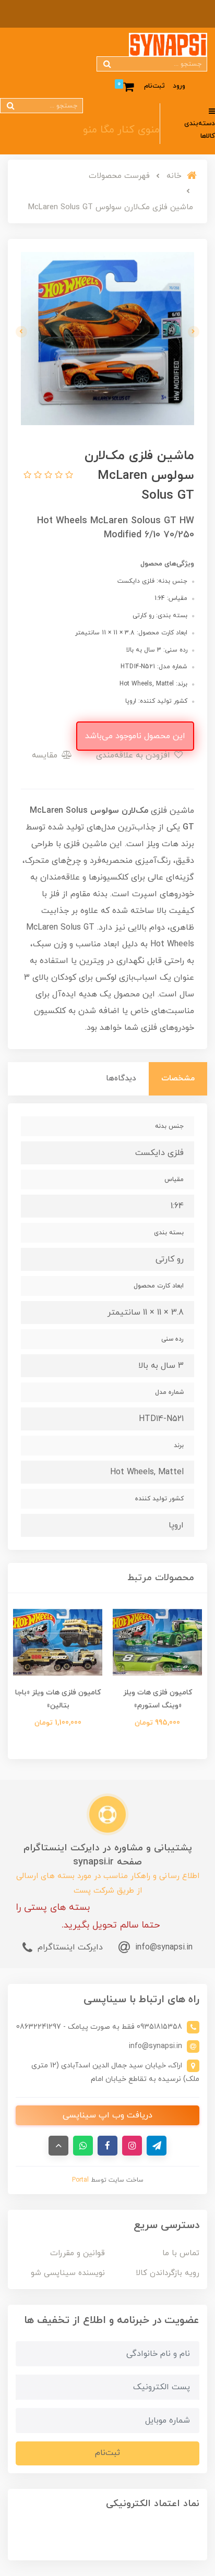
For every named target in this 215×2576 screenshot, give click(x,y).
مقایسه (46, 755)
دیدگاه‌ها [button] (121, 1079)
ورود (179, 86)
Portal (80, 2180)
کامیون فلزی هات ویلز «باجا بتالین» (58, 1699)
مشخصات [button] (178, 1079)
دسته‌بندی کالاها (200, 130)
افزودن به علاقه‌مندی (134, 755)
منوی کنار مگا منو (121, 130)
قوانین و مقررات (77, 2253)
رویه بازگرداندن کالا (168, 2273)
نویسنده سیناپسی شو (68, 2273)
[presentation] (194, 332)
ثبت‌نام (154, 86)
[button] (68, 476)
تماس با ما (181, 2253)
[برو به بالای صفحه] (58, 2146)
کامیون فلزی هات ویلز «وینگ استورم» (158, 1699)
